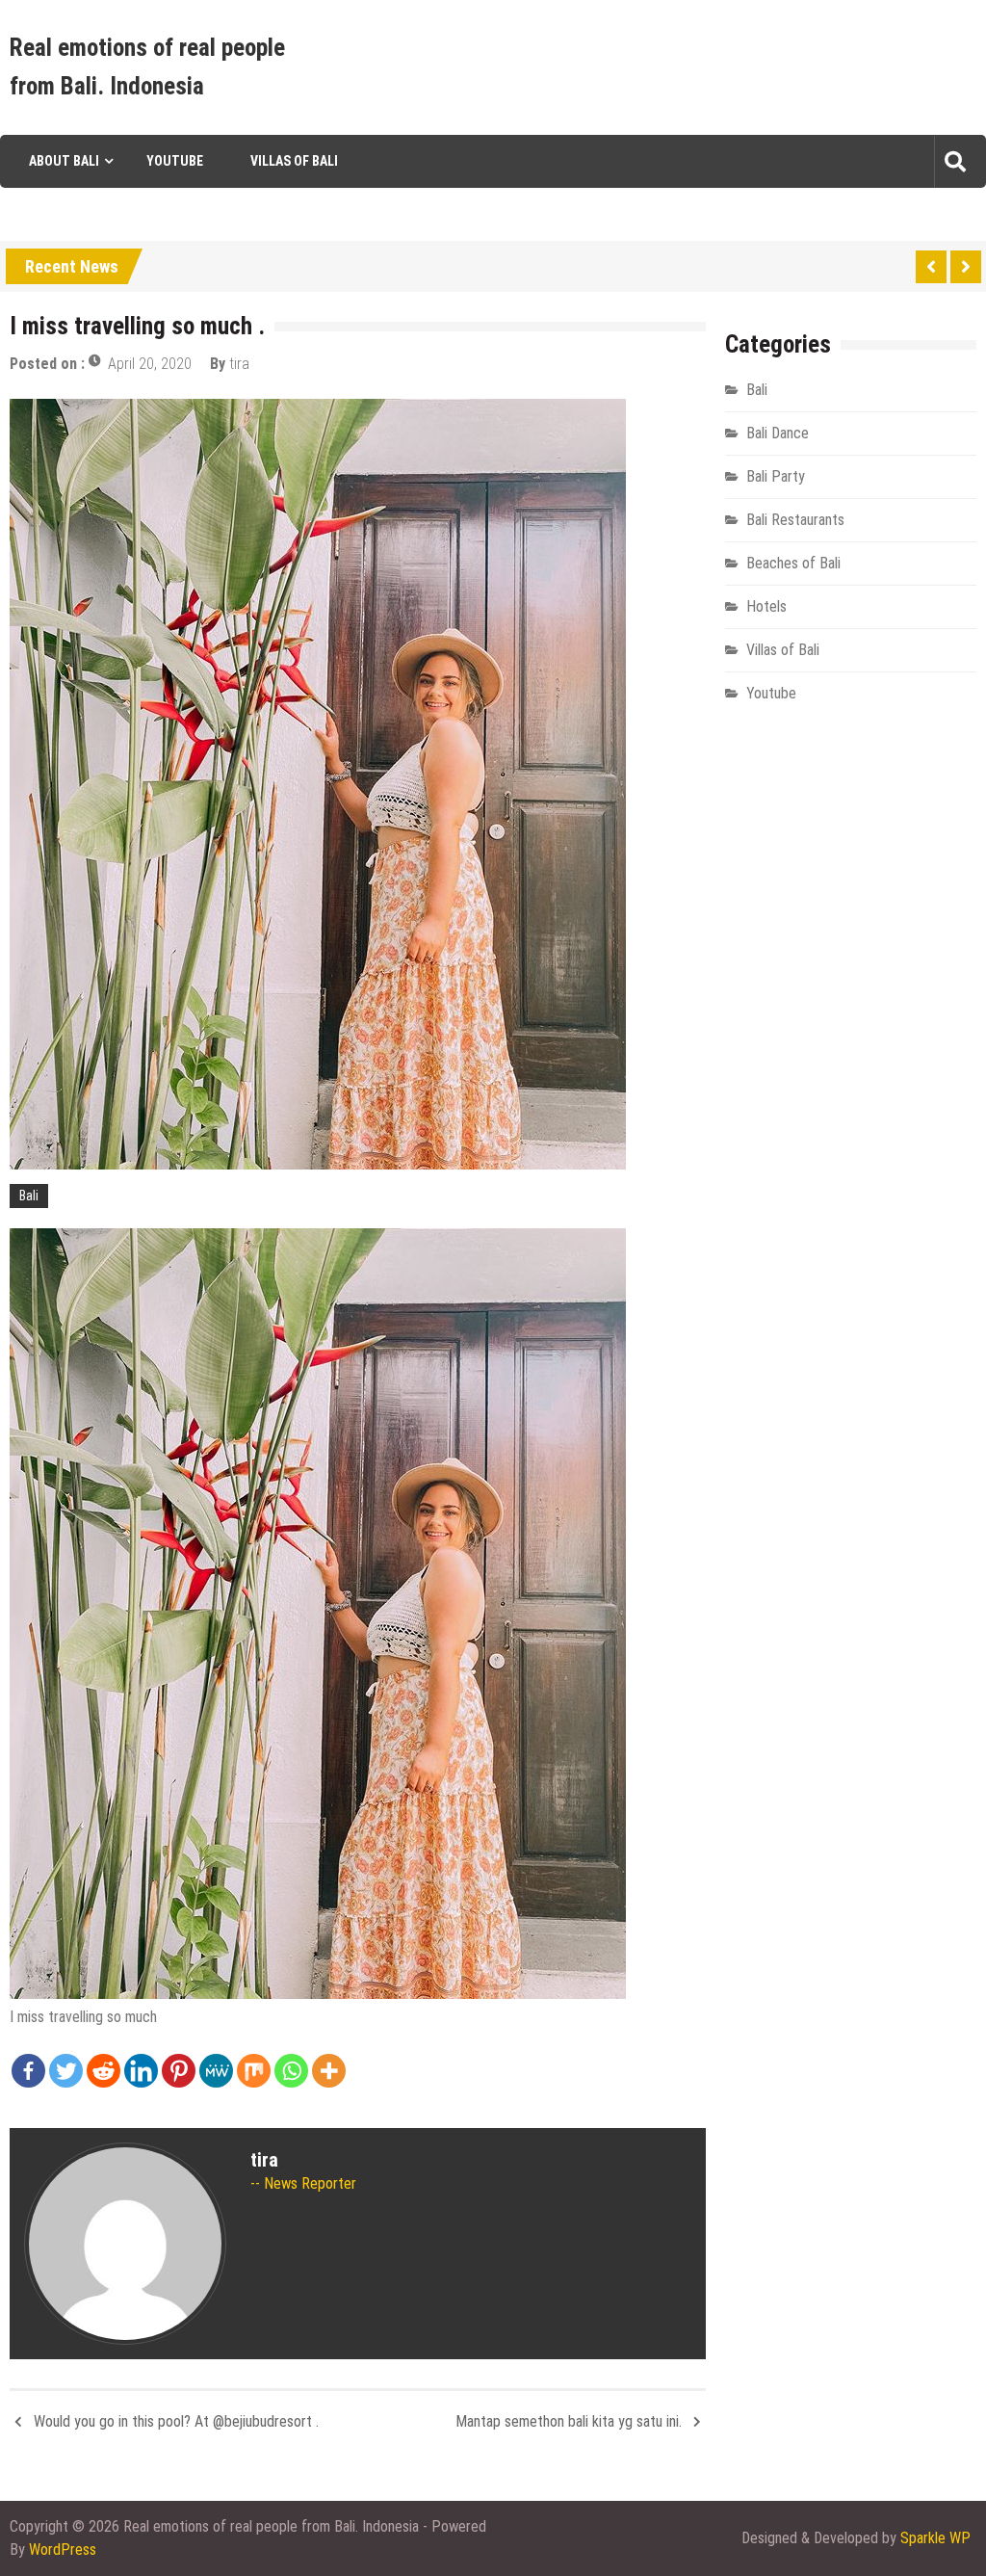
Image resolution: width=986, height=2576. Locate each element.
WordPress (63, 2550)
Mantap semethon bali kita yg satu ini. (569, 2421)
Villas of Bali (294, 161)
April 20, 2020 (150, 364)
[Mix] (254, 2071)
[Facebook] (28, 2071)
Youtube (175, 161)
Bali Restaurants (795, 520)
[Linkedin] (141, 2071)
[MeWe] (216, 2071)
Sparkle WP (935, 2538)
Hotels (766, 606)
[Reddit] (104, 2071)
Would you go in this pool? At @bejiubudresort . (176, 2421)
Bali (29, 1196)
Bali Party (776, 476)
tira (239, 364)
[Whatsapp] (291, 2071)
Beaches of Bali (793, 563)
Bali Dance (778, 433)
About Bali (64, 161)
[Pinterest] (179, 2071)
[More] (329, 2071)
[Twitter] (66, 2071)
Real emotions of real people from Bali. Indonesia (147, 67)
